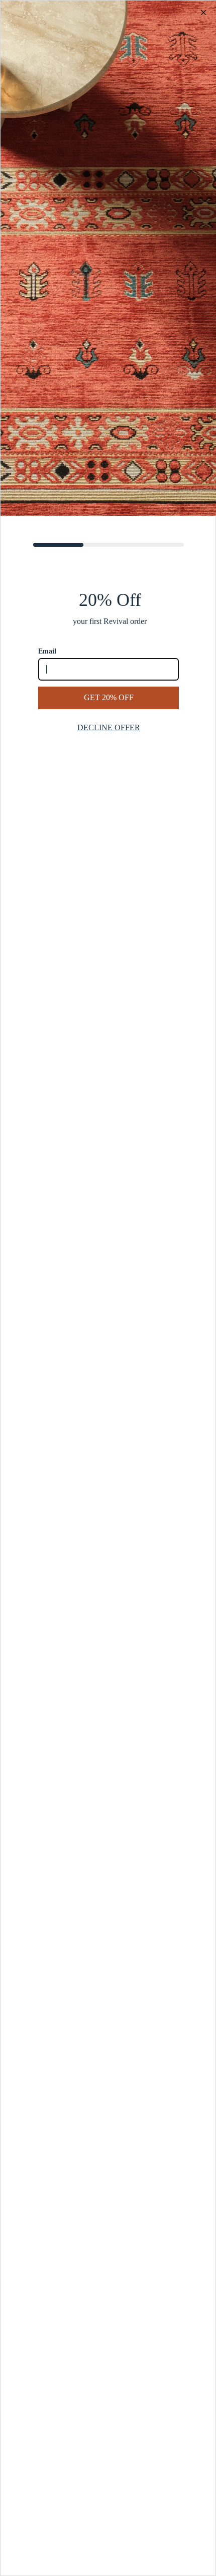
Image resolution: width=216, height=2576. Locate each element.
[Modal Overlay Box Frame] (108, 1288)
